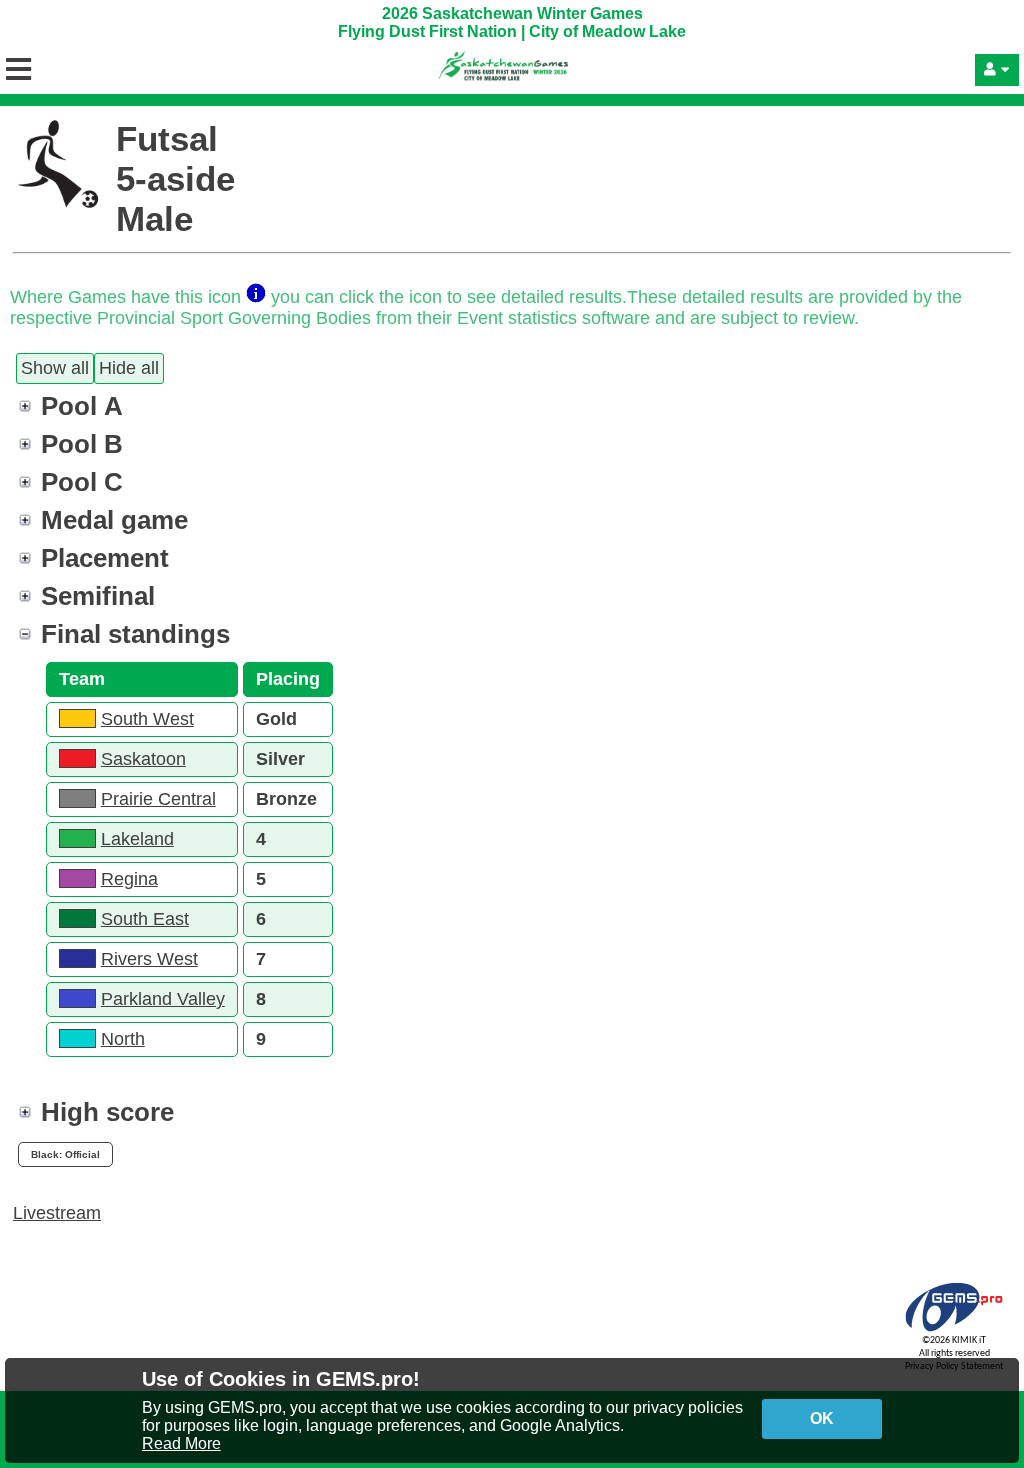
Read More (181, 1443)
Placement (105, 558)
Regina (129, 879)
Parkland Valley (163, 999)
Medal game (114, 520)
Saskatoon (143, 759)
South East (145, 919)
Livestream (57, 1213)
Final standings (135, 634)
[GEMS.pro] (954, 1331)
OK (822, 1418)
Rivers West (149, 959)
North (123, 1039)
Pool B (82, 444)
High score (107, 1112)
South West (147, 719)
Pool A (82, 406)
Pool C (82, 482)
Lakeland (137, 839)
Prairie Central (158, 799)
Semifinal (98, 596)
